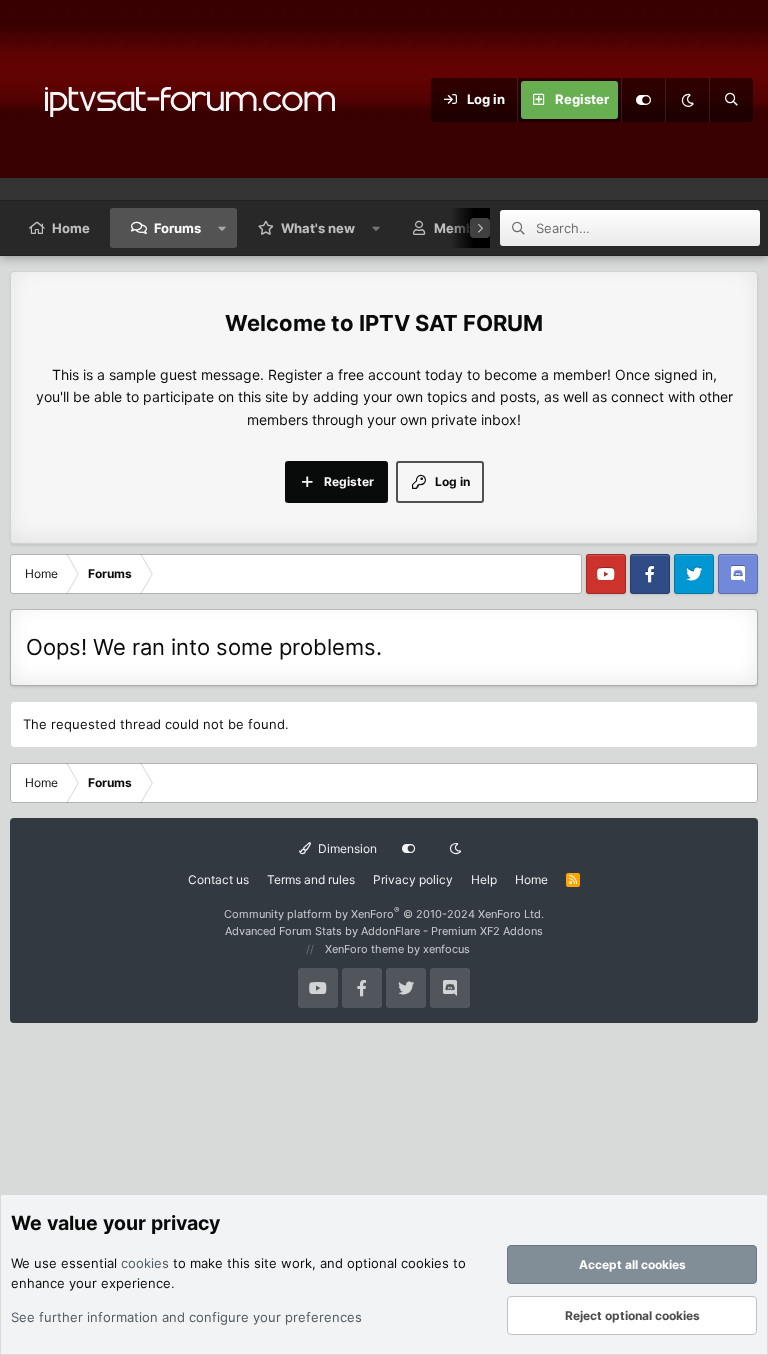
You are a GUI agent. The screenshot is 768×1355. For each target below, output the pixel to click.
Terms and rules (311, 879)
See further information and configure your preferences (186, 1317)
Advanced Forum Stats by (384, 931)
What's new (318, 228)
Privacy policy (413, 879)
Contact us (218, 879)
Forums (177, 228)
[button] (222, 228)
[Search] (731, 100)
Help (484, 879)
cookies (145, 1263)
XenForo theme (364, 949)
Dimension (346, 848)
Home (71, 228)
